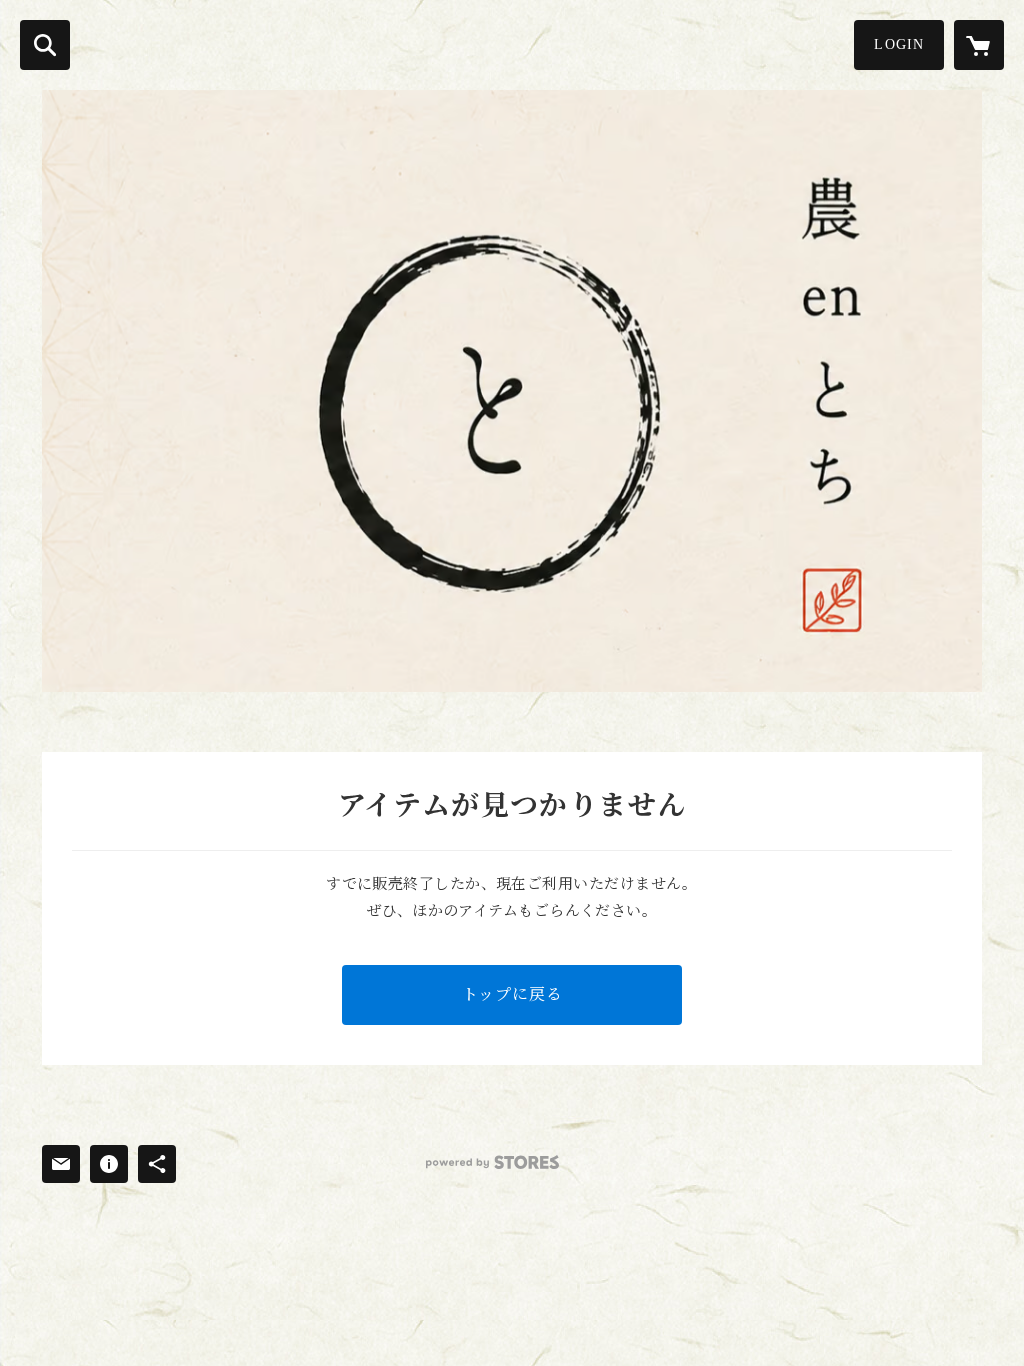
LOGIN (899, 44)
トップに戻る (512, 994)
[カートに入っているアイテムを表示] (979, 45)
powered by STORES (492, 1162)
